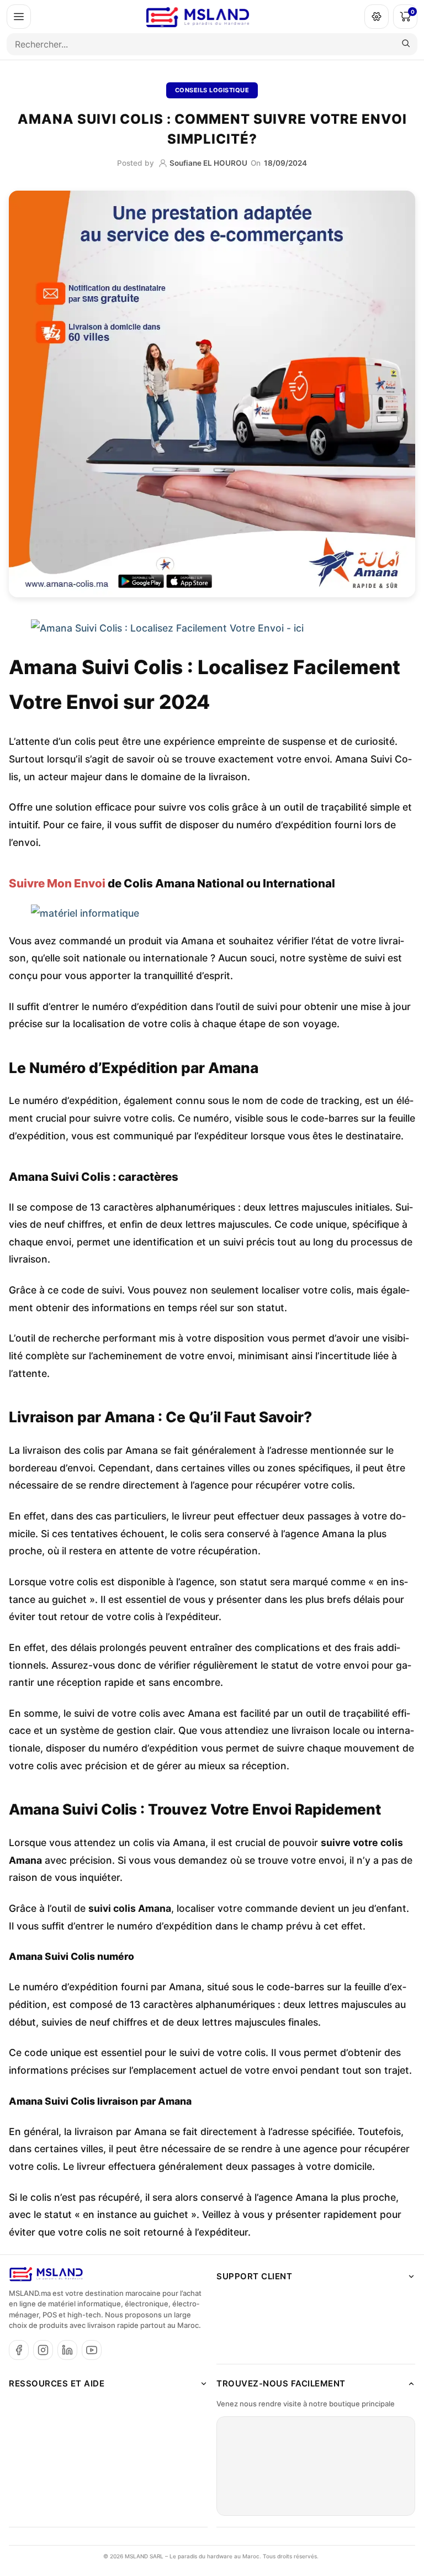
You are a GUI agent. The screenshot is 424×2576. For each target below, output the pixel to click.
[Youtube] (92, 2350)
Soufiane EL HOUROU (208, 163)
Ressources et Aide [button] (57, 2383)
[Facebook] (19, 2350)
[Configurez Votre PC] (377, 17)
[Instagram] (43, 2350)
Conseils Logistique (212, 90)
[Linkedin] (67, 2350)
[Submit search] (406, 44)
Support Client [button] (254, 2276)
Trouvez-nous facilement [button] (281, 2383)
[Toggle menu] (19, 17)
